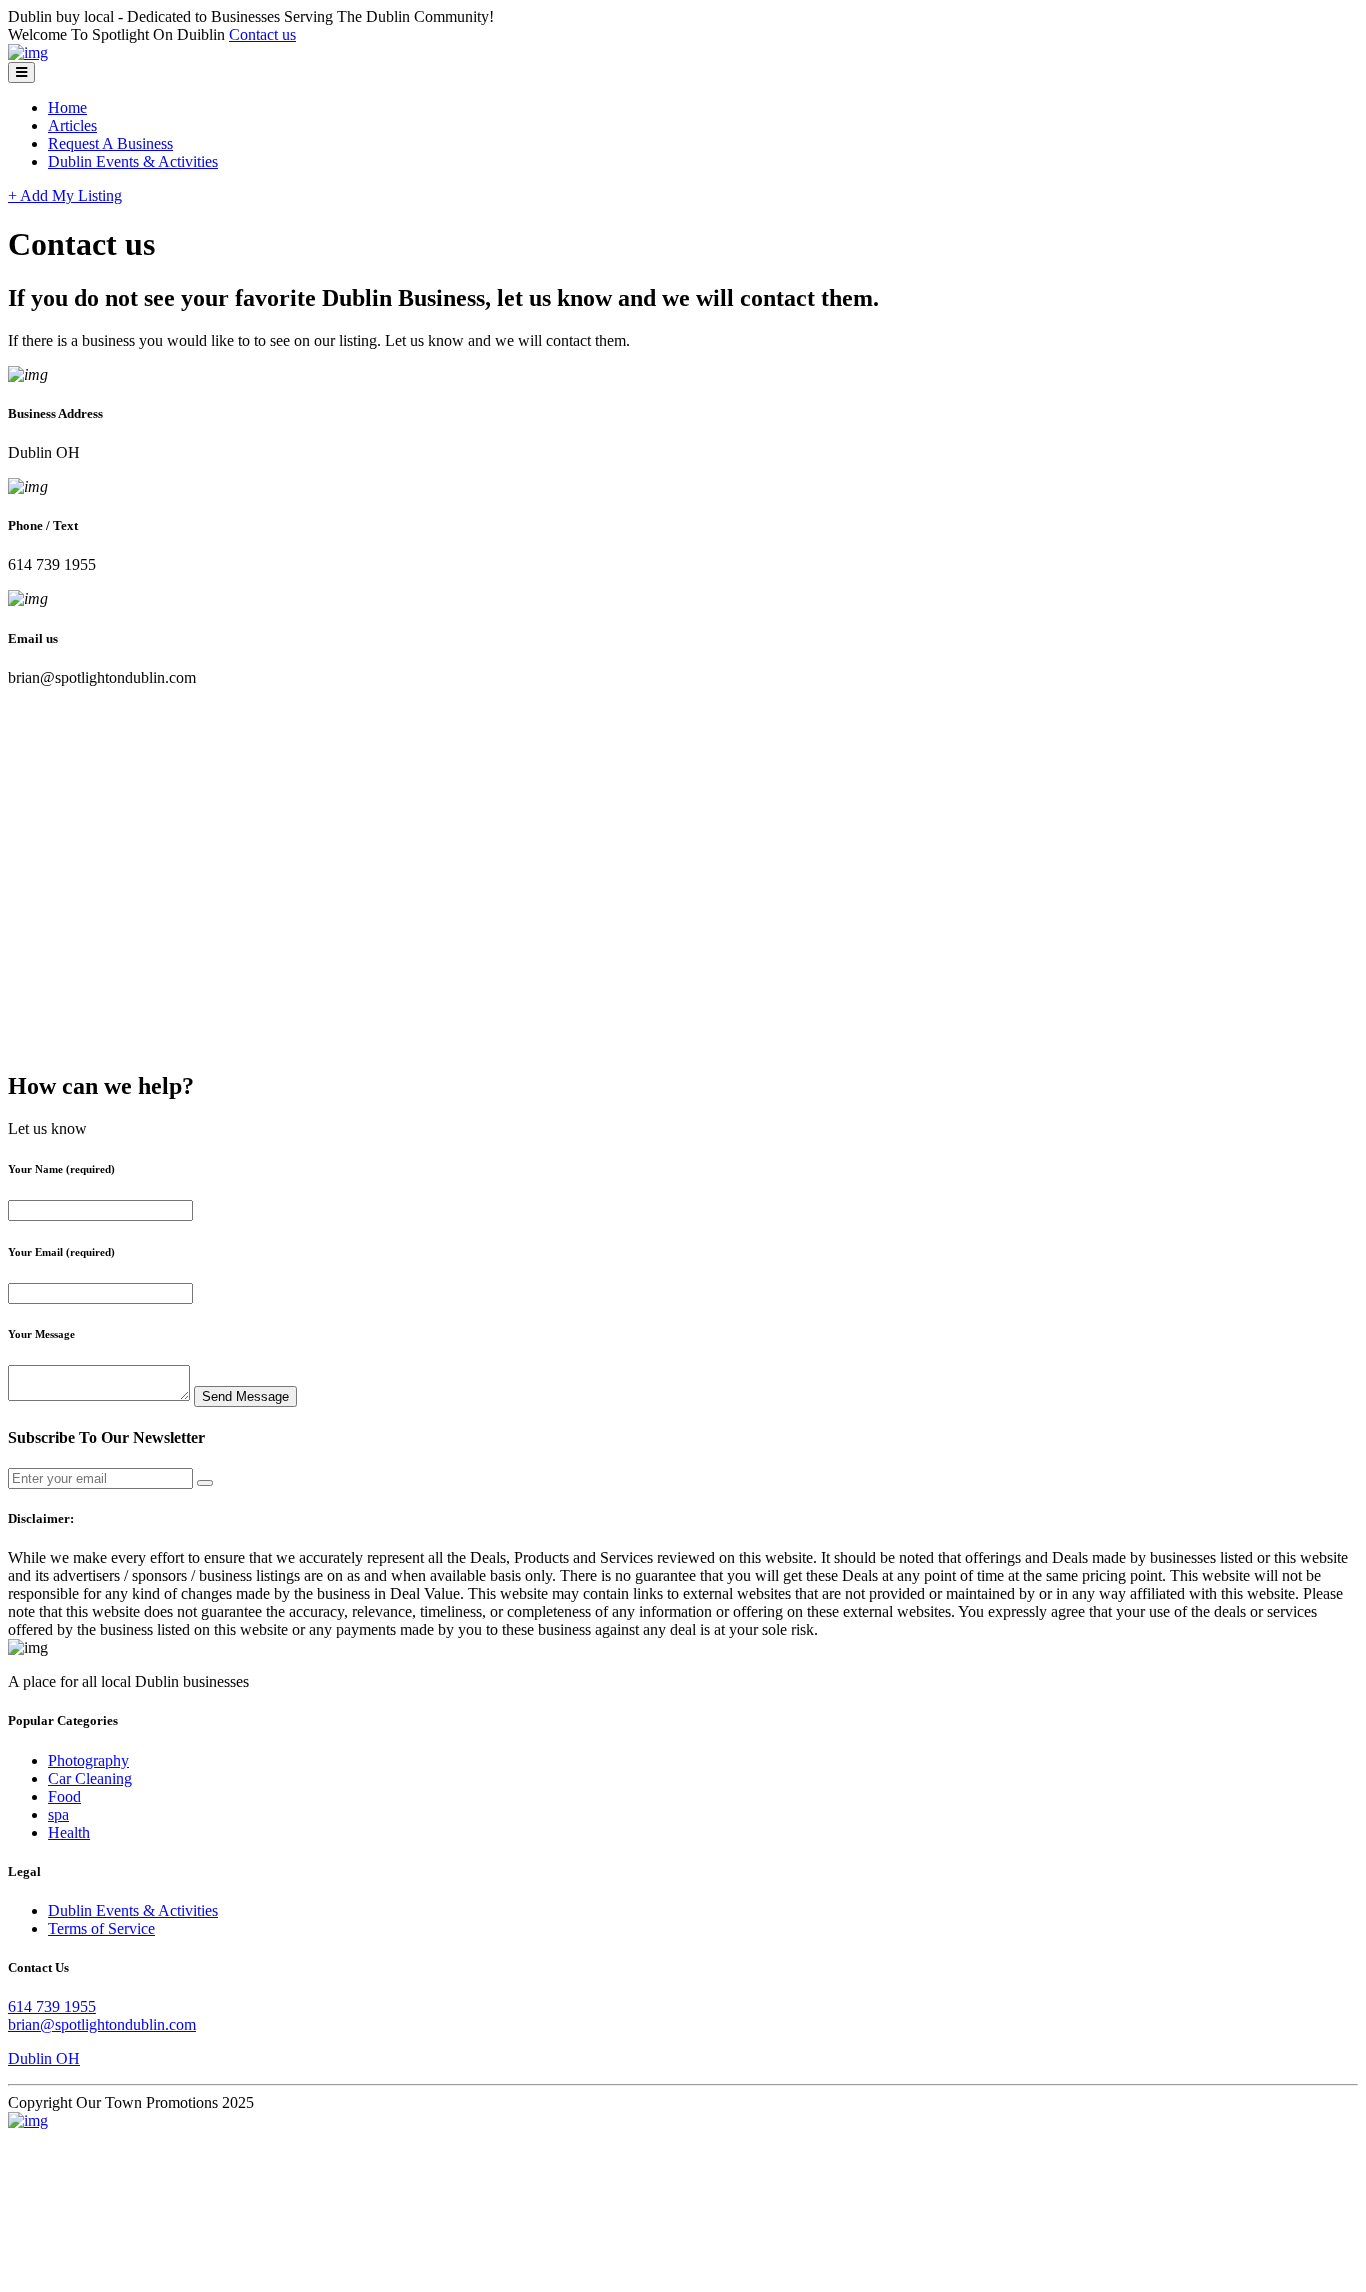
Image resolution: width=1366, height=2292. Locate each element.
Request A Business (110, 143)
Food (64, 1796)
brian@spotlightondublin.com (102, 2024)
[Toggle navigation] (21, 72)
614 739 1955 (52, 2006)
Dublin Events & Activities (133, 161)
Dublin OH (44, 2058)
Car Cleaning (90, 1778)
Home (67, 107)
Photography (88, 1760)
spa (58, 1814)
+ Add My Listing (65, 195)
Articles (72, 125)
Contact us (262, 34)
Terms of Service (101, 1928)
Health (69, 1832)
